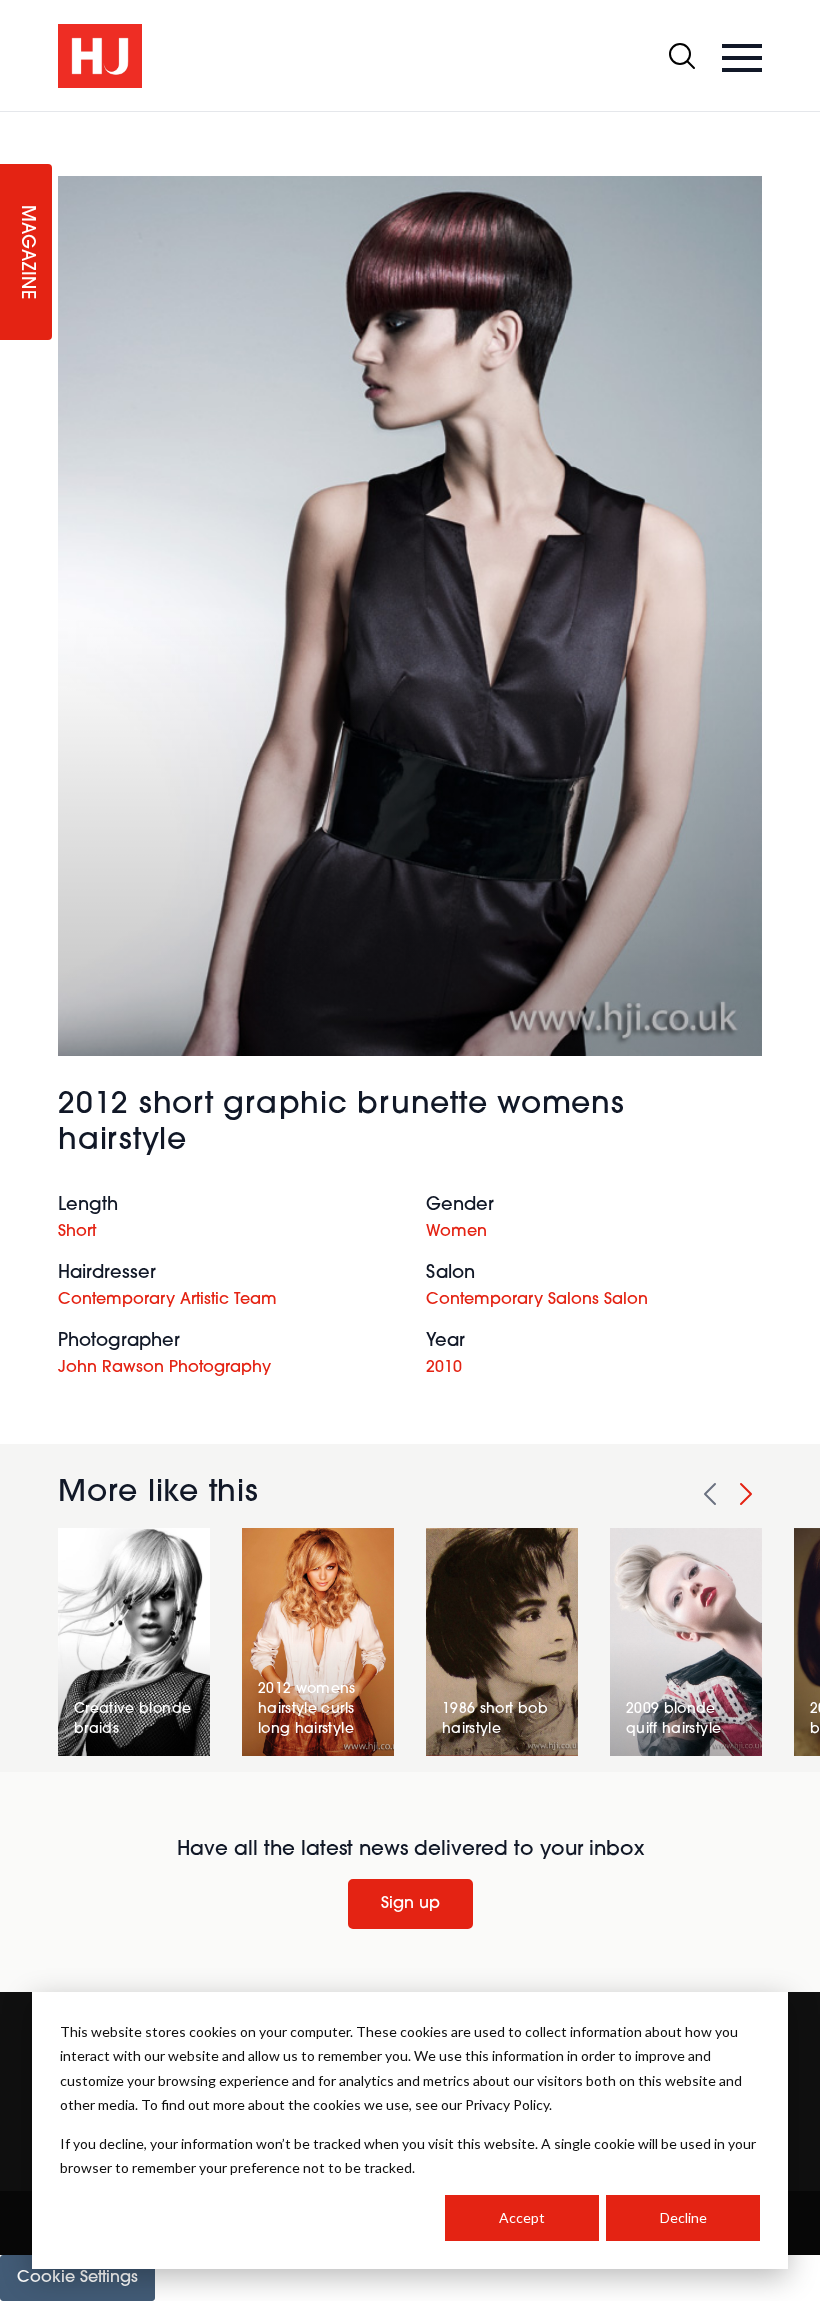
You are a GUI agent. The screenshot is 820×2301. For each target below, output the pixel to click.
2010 (444, 1368)
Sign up (410, 1904)
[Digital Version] (16, 124)
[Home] (100, 56)
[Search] (682, 56)
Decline (683, 2217)
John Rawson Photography (164, 1368)
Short (77, 1232)
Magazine (26, 252)
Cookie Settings (77, 2278)
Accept (522, 2217)
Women (456, 1232)
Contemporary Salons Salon (537, 1300)
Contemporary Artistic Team (167, 1300)
